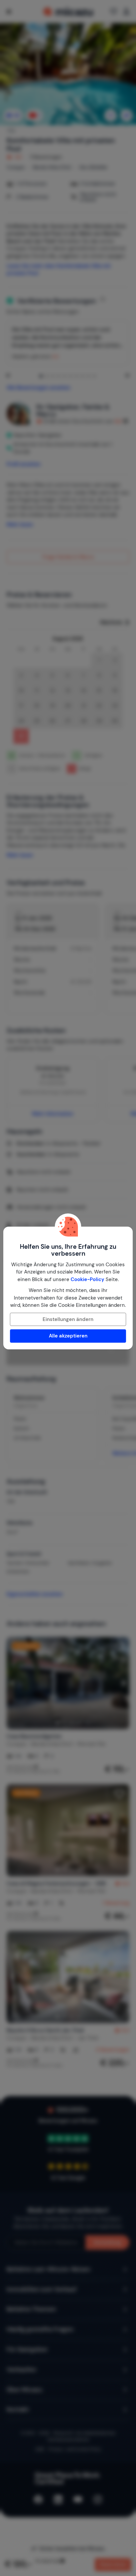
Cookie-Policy (87, 1279)
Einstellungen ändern (68, 1319)
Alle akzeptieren (68, 1336)
